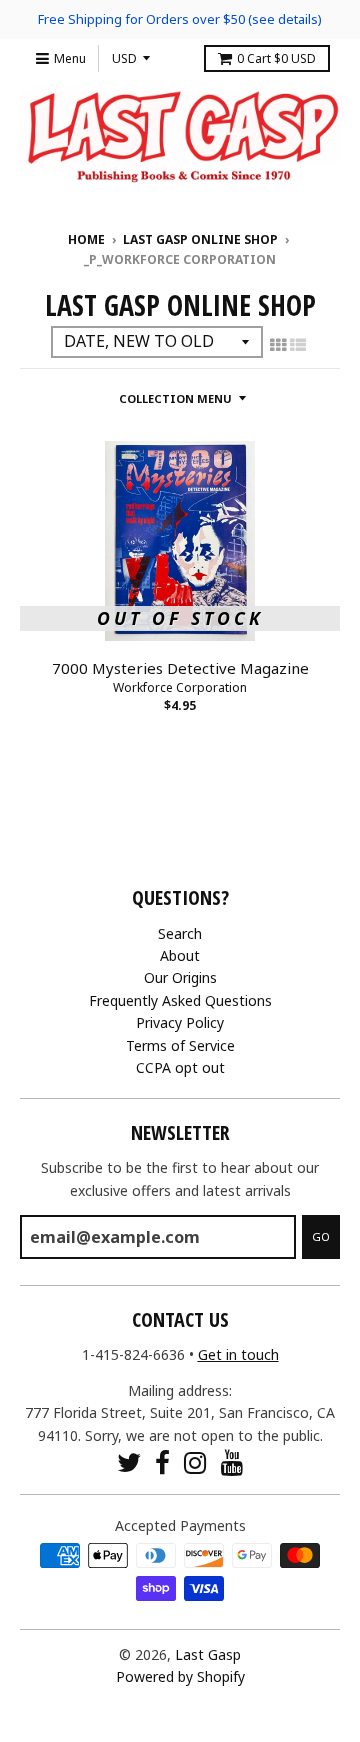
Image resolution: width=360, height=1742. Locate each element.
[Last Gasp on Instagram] (195, 1462)
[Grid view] (278, 345)
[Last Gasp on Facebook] (162, 1462)
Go (321, 1236)
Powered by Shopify (180, 1676)
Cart (276, 58)
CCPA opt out (180, 1067)
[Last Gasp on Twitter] (129, 1462)
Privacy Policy (180, 1022)
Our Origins (180, 977)
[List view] (298, 345)
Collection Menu (175, 398)
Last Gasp (208, 1654)
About (180, 955)
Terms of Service (180, 1045)
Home (86, 239)
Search (180, 933)
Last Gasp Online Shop (200, 239)
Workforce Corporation (180, 687)
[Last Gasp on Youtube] (232, 1462)
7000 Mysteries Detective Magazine (180, 668)
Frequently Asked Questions (180, 1000)
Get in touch (238, 1354)
